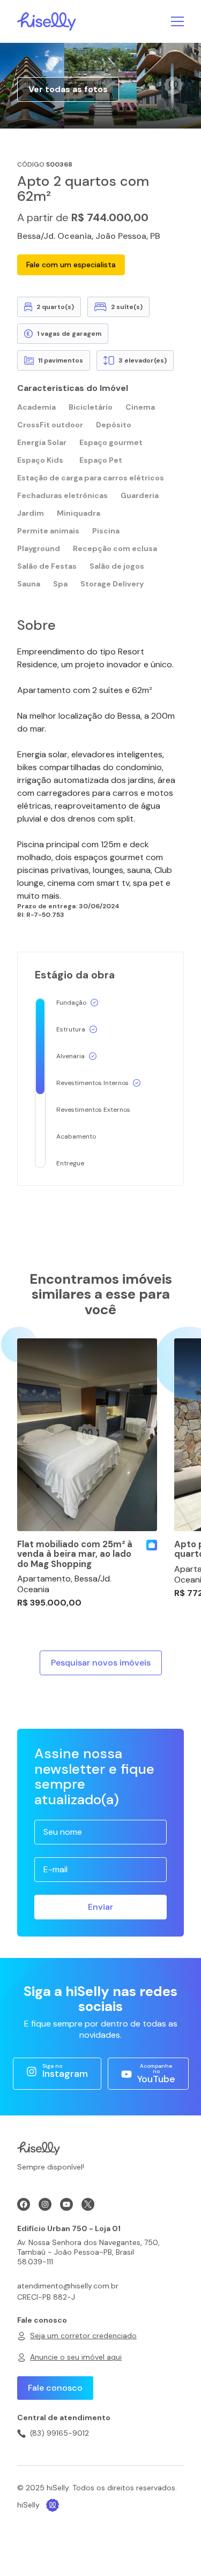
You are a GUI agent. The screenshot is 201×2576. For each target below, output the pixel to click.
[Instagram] (45, 2204)
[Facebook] (24, 2204)
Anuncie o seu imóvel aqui (76, 2357)
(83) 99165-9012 (59, 2433)
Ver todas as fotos (68, 89)
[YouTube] (66, 2204)
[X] (88, 2204)
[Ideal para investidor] (152, 1545)
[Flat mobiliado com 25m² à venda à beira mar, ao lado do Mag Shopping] (87, 1435)
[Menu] (177, 21)
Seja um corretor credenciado (83, 2336)
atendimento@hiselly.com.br (68, 2286)
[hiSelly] (47, 21)
